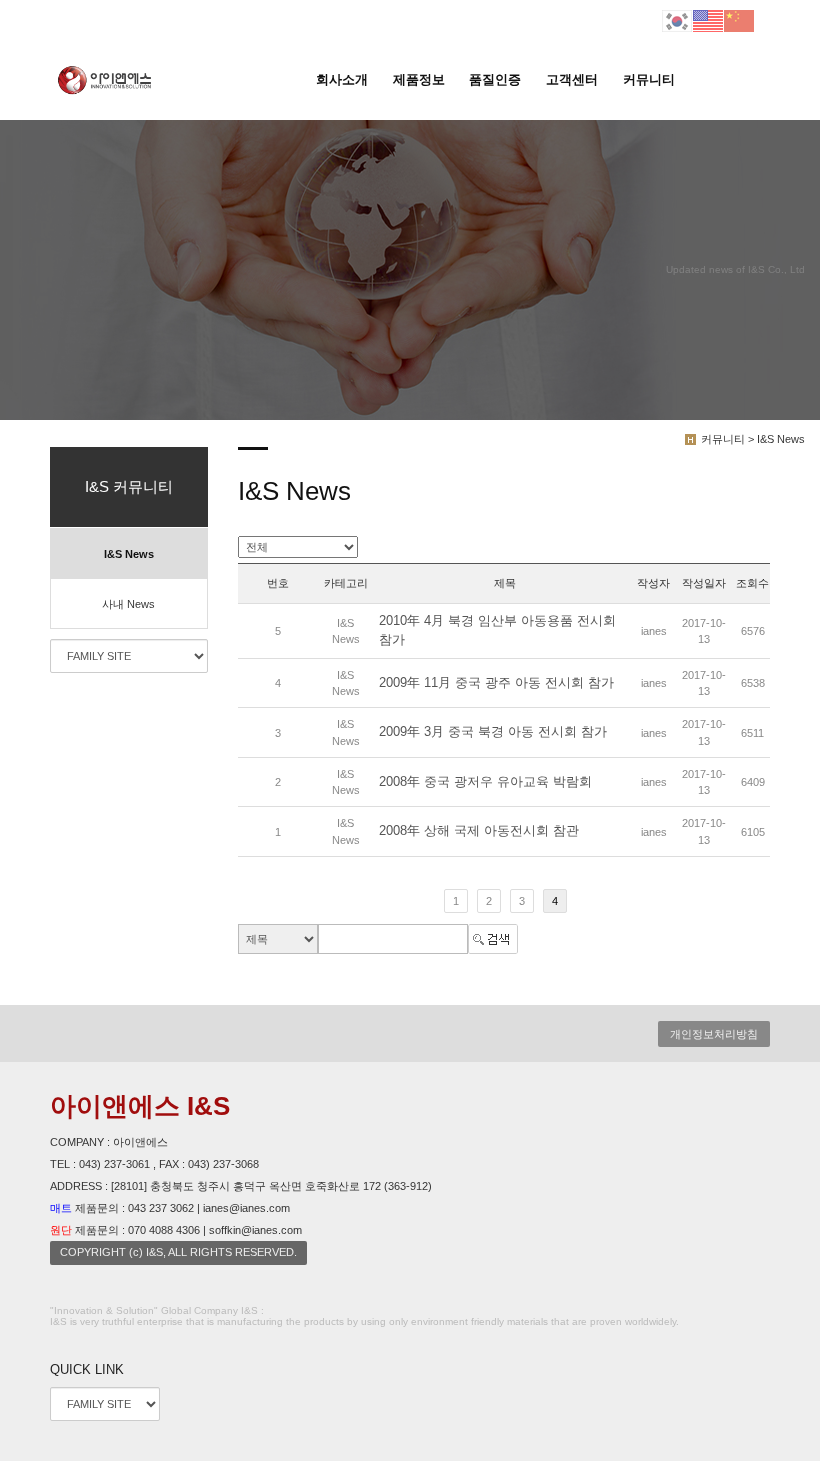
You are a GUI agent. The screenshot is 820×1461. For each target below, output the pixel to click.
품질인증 (495, 79)
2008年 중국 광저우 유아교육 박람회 (485, 781)
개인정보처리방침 (714, 1034)
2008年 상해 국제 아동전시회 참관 (479, 831)
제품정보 (419, 79)
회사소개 (342, 79)
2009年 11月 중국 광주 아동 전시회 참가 (496, 682)
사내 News (128, 604)
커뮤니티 (649, 79)
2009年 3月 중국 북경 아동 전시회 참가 (493, 732)
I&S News (129, 554)
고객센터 (572, 79)
